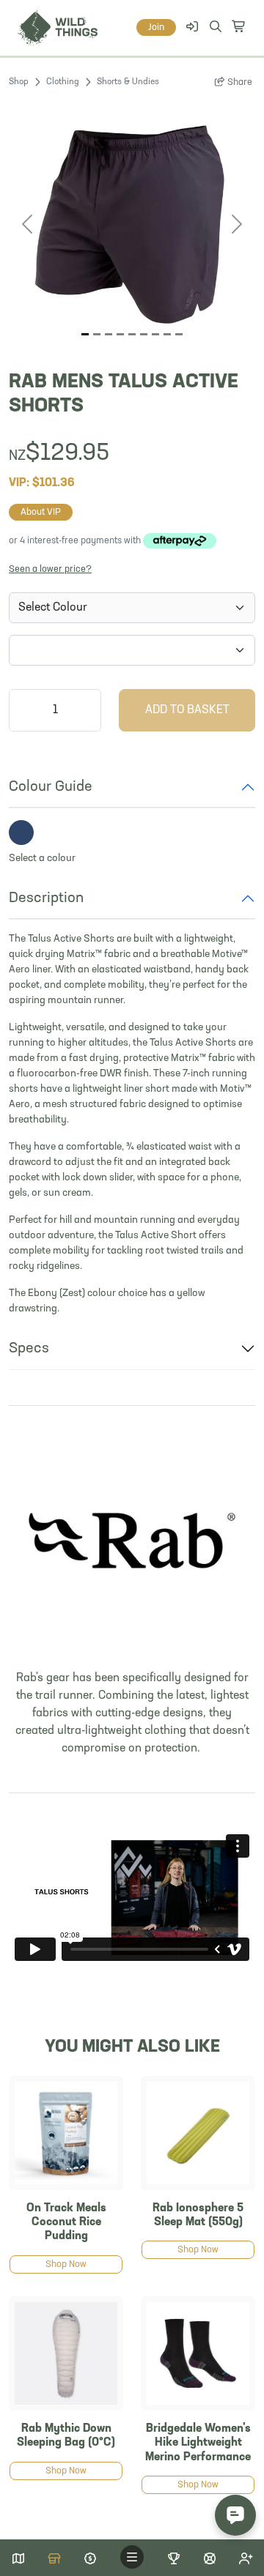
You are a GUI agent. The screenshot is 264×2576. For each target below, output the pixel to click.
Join (156, 27)
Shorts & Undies (128, 82)
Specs (29, 1349)
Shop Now (66, 2264)
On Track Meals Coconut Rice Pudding (66, 2222)
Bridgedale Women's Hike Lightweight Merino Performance (198, 2443)
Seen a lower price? (50, 569)
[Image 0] (85, 334)
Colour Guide (51, 787)
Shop (19, 82)
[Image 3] (120, 334)
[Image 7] (167, 334)
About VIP (41, 512)
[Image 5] (144, 334)
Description (46, 898)
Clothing (63, 82)
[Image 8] (179, 334)
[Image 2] (109, 334)
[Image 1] (97, 334)
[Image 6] (155, 334)
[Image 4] (132, 334)
